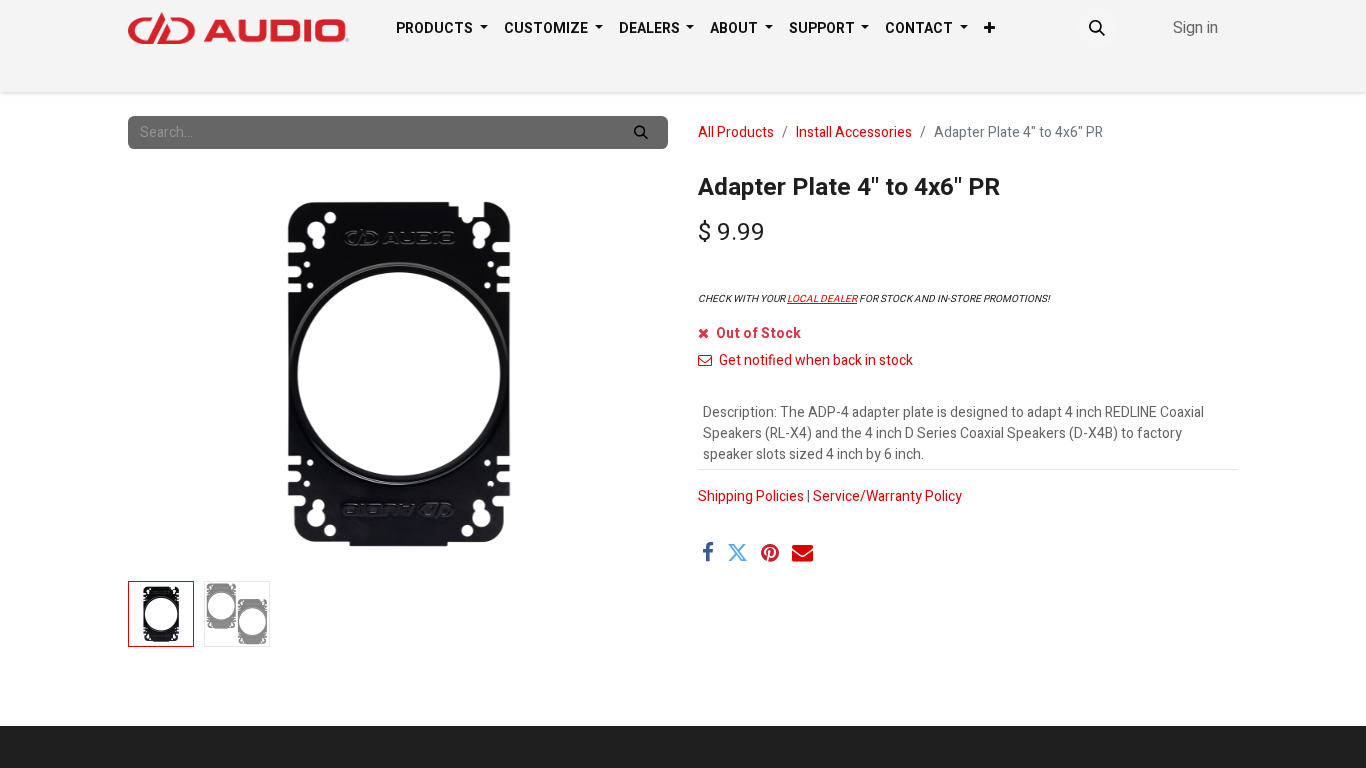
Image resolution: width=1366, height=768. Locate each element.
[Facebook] (708, 552)
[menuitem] (442, 28)
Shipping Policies (751, 496)
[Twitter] (737, 552)
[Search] (641, 132)
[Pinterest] (770, 552)
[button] (1097, 28)
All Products (736, 132)
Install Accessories (854, 132)
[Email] (802, 552)
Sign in (1195, 28)
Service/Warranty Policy (887, 496)
